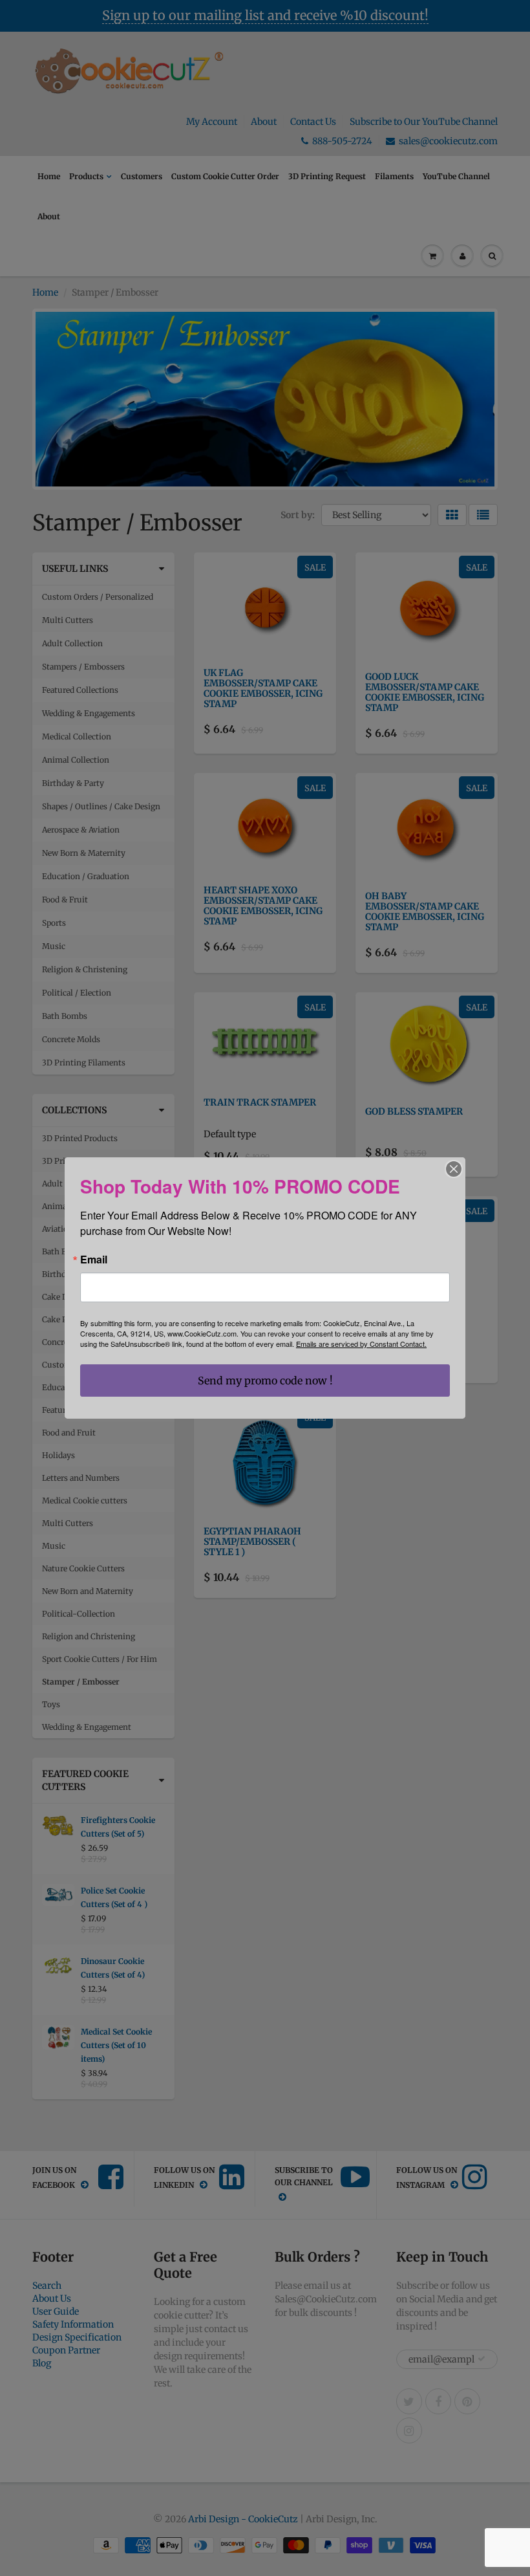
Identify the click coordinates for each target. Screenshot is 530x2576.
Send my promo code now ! (265, 1381)
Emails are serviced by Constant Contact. (361, 1344)
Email (94, 1260)
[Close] (454, 1169)
